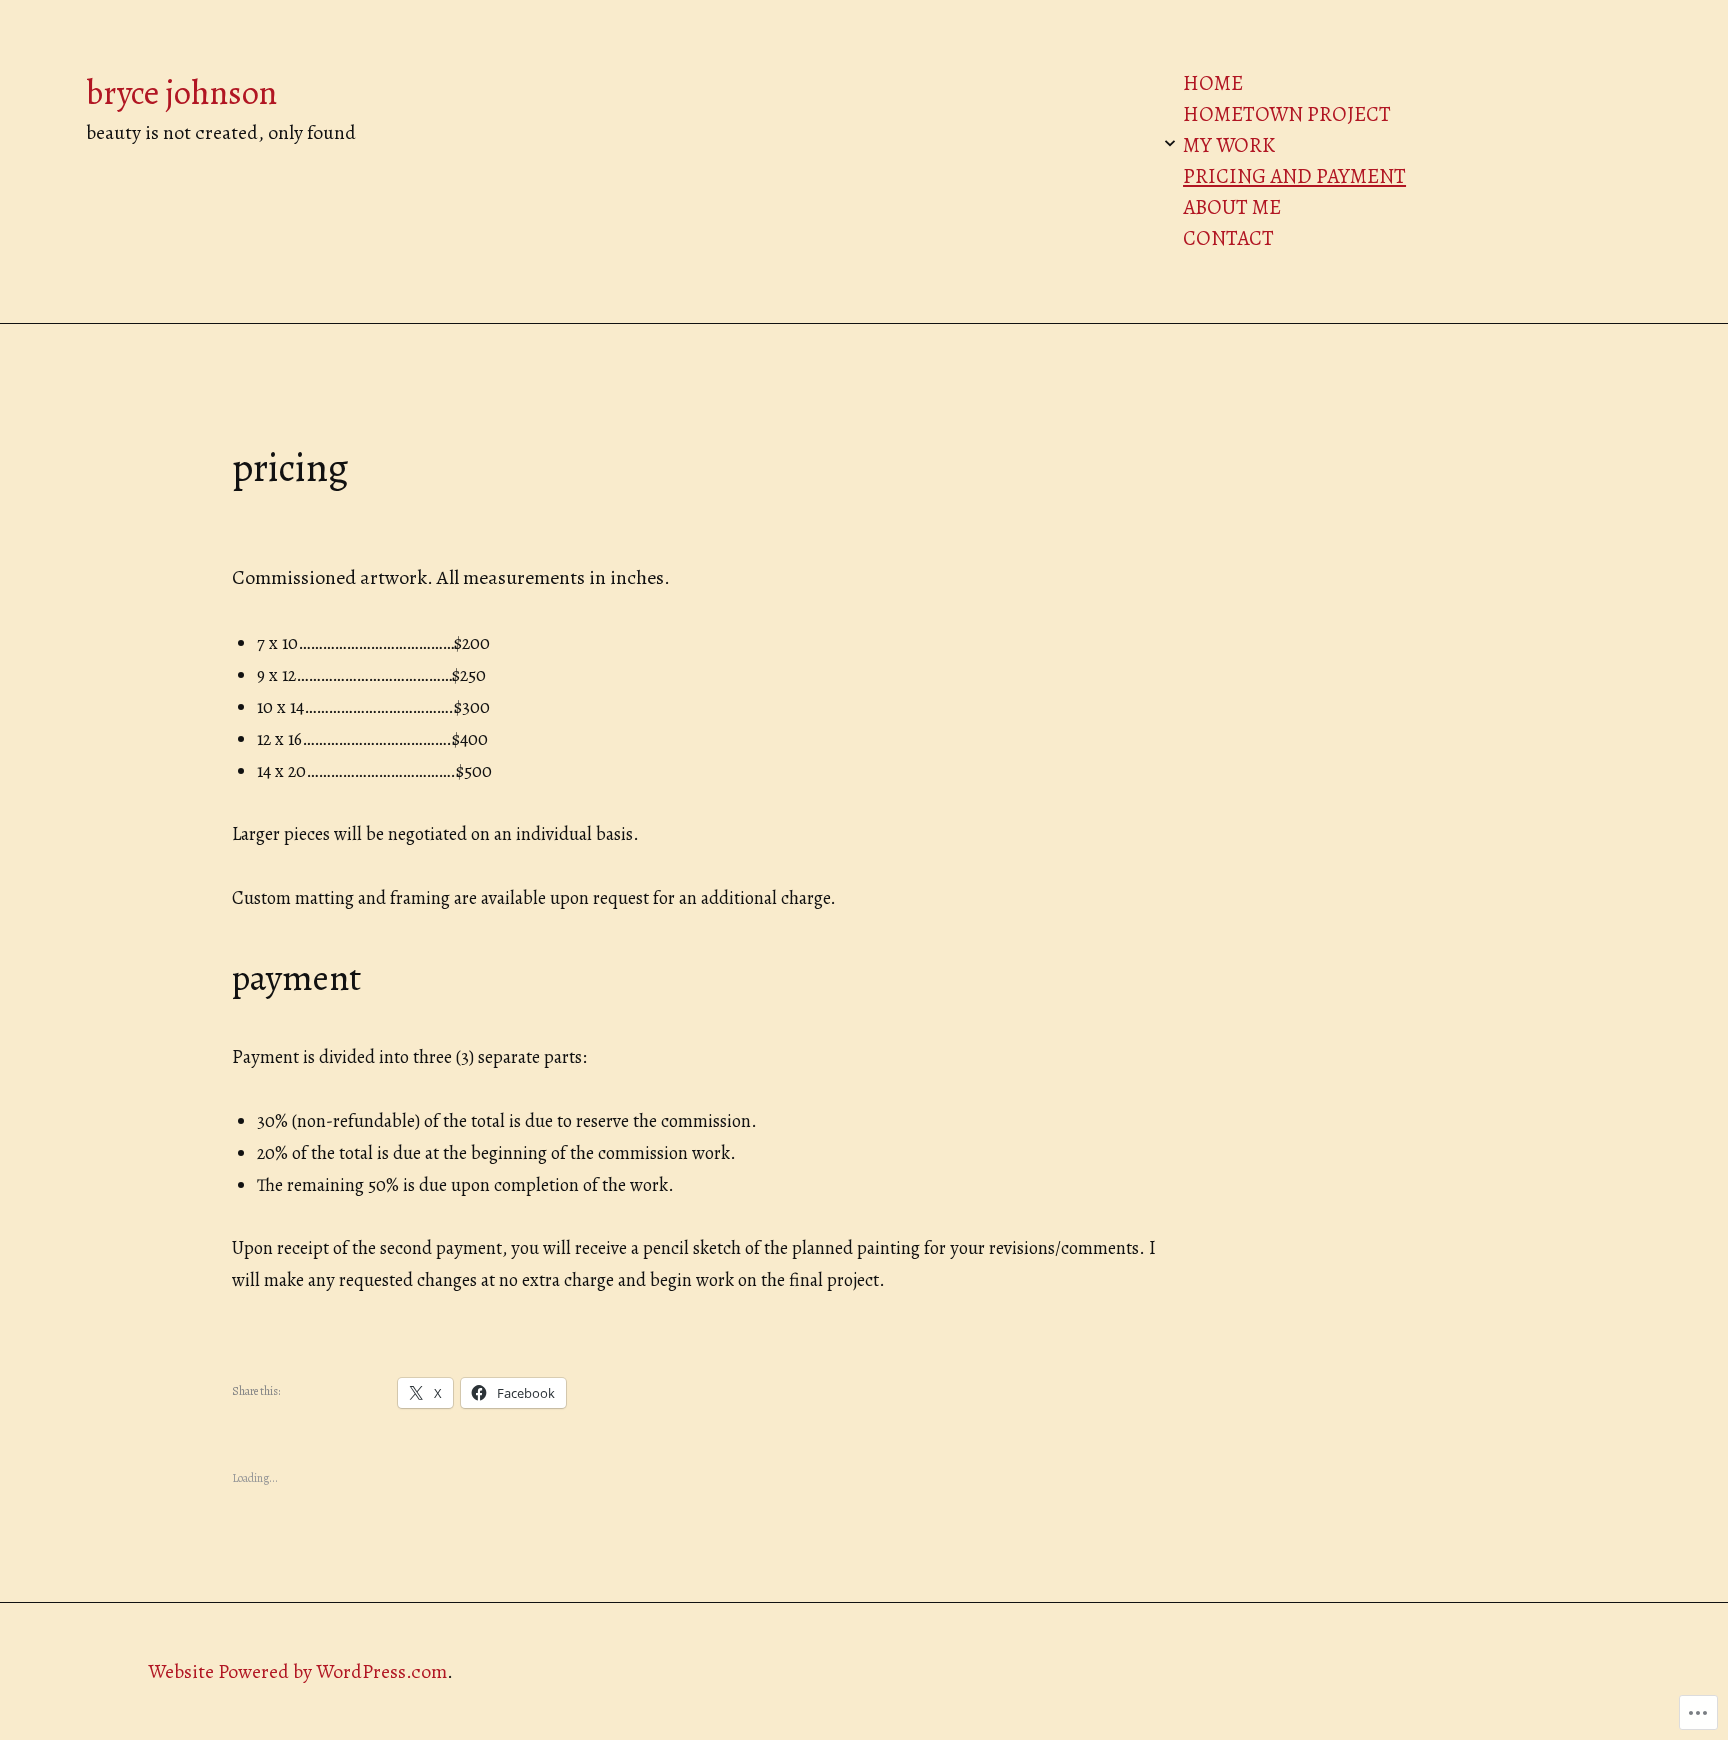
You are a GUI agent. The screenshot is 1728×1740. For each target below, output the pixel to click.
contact (1228, 238)
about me (1232, 207)
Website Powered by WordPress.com (297, 1671)
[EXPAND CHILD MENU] (1170, 143)
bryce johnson (181, 92)
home (1213, 83)
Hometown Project (1287, 114)
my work (1229, 145)
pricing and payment (1294, 176)
